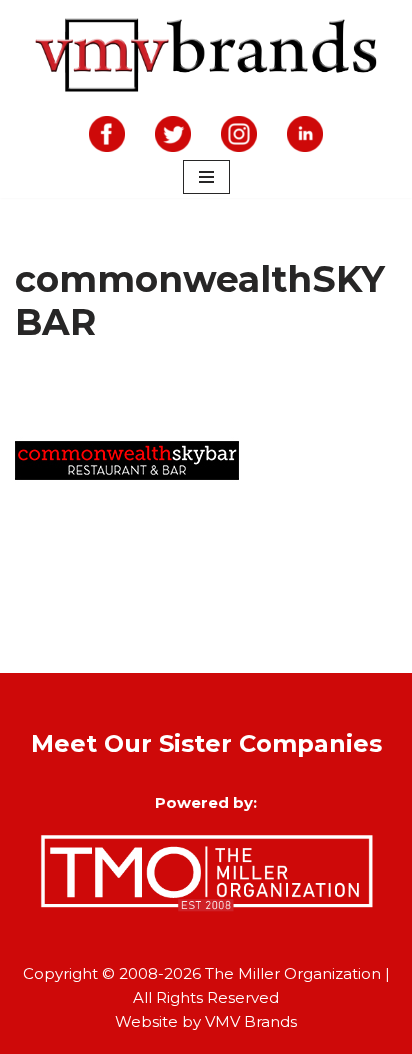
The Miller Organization (293, 973)
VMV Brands (251, 1021)
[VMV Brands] (206, 56)
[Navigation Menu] (206, 177)
